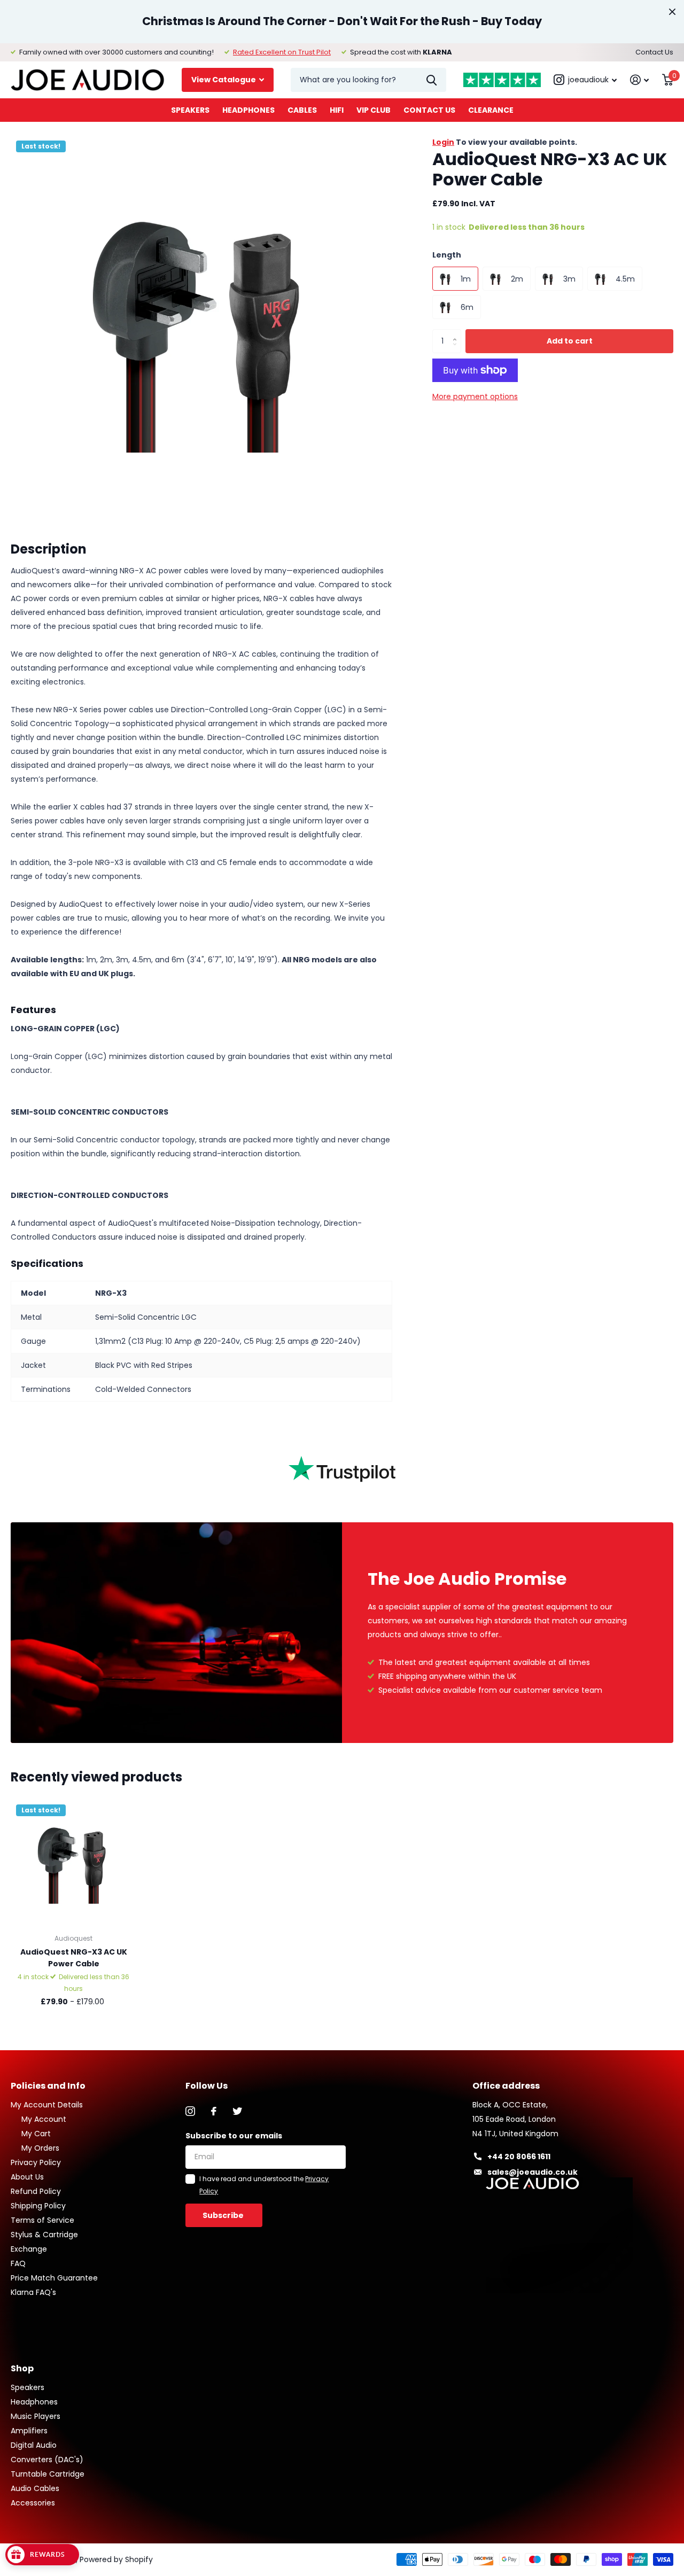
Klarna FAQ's (33, 2292)
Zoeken (432, 80)
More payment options (475, 396)
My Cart (36, 2134)
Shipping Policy (38, 2206)
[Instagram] (190, 2111)
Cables (302, 110)
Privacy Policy (36, 2162)
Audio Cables (35, 2488)
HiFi (337, 110)
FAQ (18, 2263)
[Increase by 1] (457, 332)
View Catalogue (224, 80)
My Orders (40, 2148)
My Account (44, 2119)
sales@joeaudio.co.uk (533, 2172)
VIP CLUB (374, 110)
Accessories (33, 2503)
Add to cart (570, 341)
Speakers (190, 110)
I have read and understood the (264, 2185)
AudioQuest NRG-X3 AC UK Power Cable (74, 1958)
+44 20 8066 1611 (519, 2157)
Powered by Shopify (116, 2559)
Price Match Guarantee (54, 2278)
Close (672, 12)
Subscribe (224, 2215)
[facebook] (214, 2111)
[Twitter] (237, 2111)
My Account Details (47, 2105)
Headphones (248, 110)
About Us (27, 2177)
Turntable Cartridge (48, 2474)
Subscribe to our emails (234, 2136)
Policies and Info (48, 2086)
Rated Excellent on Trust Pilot (282, 52)
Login (443, 142)
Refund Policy (36, 2191)
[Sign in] (640, 80)
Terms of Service (42, 2220)
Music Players (36, 2416)
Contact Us (654, 52)
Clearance (491, 110)
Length (447, 255)
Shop (22, 2368)
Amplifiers (29, 2431)
